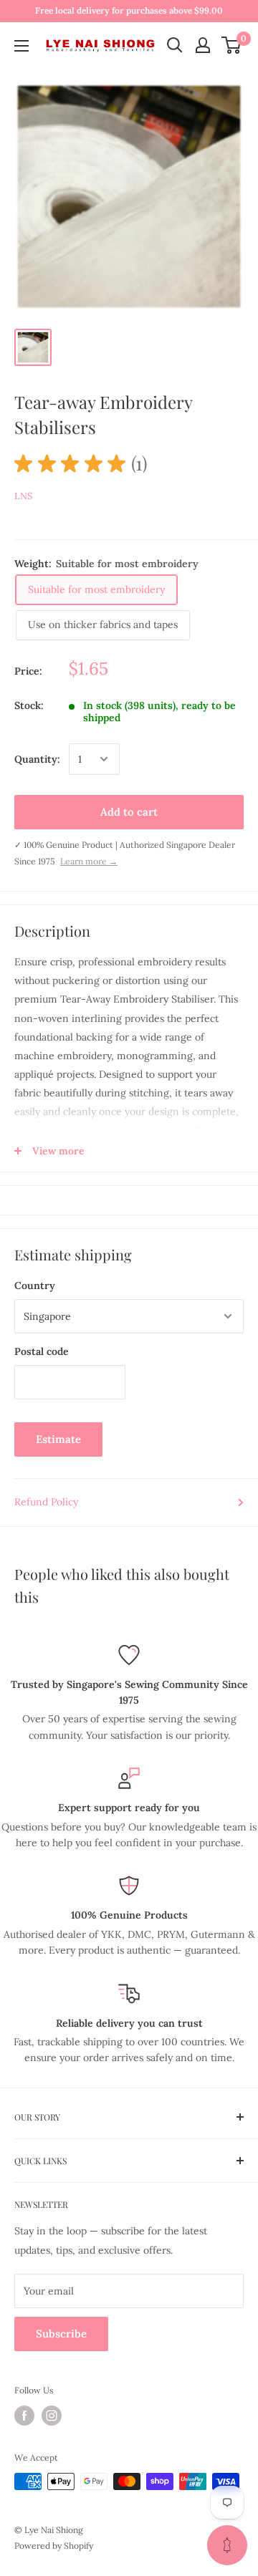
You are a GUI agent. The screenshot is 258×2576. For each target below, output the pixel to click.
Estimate (58, 1439)
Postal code (42, 1351)
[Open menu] (21, 46)
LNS (23, 496)
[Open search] (175, 45)
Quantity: (37, 759)
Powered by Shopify (54, 2546)
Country (35, 1285)
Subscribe (61, 2334)
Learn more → (89, 861)
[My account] (203, 45)
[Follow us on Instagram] (52, 2416)
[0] (232, 45)
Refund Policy (46, 1502)
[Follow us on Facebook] (24, 2416)
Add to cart (129, 812)
